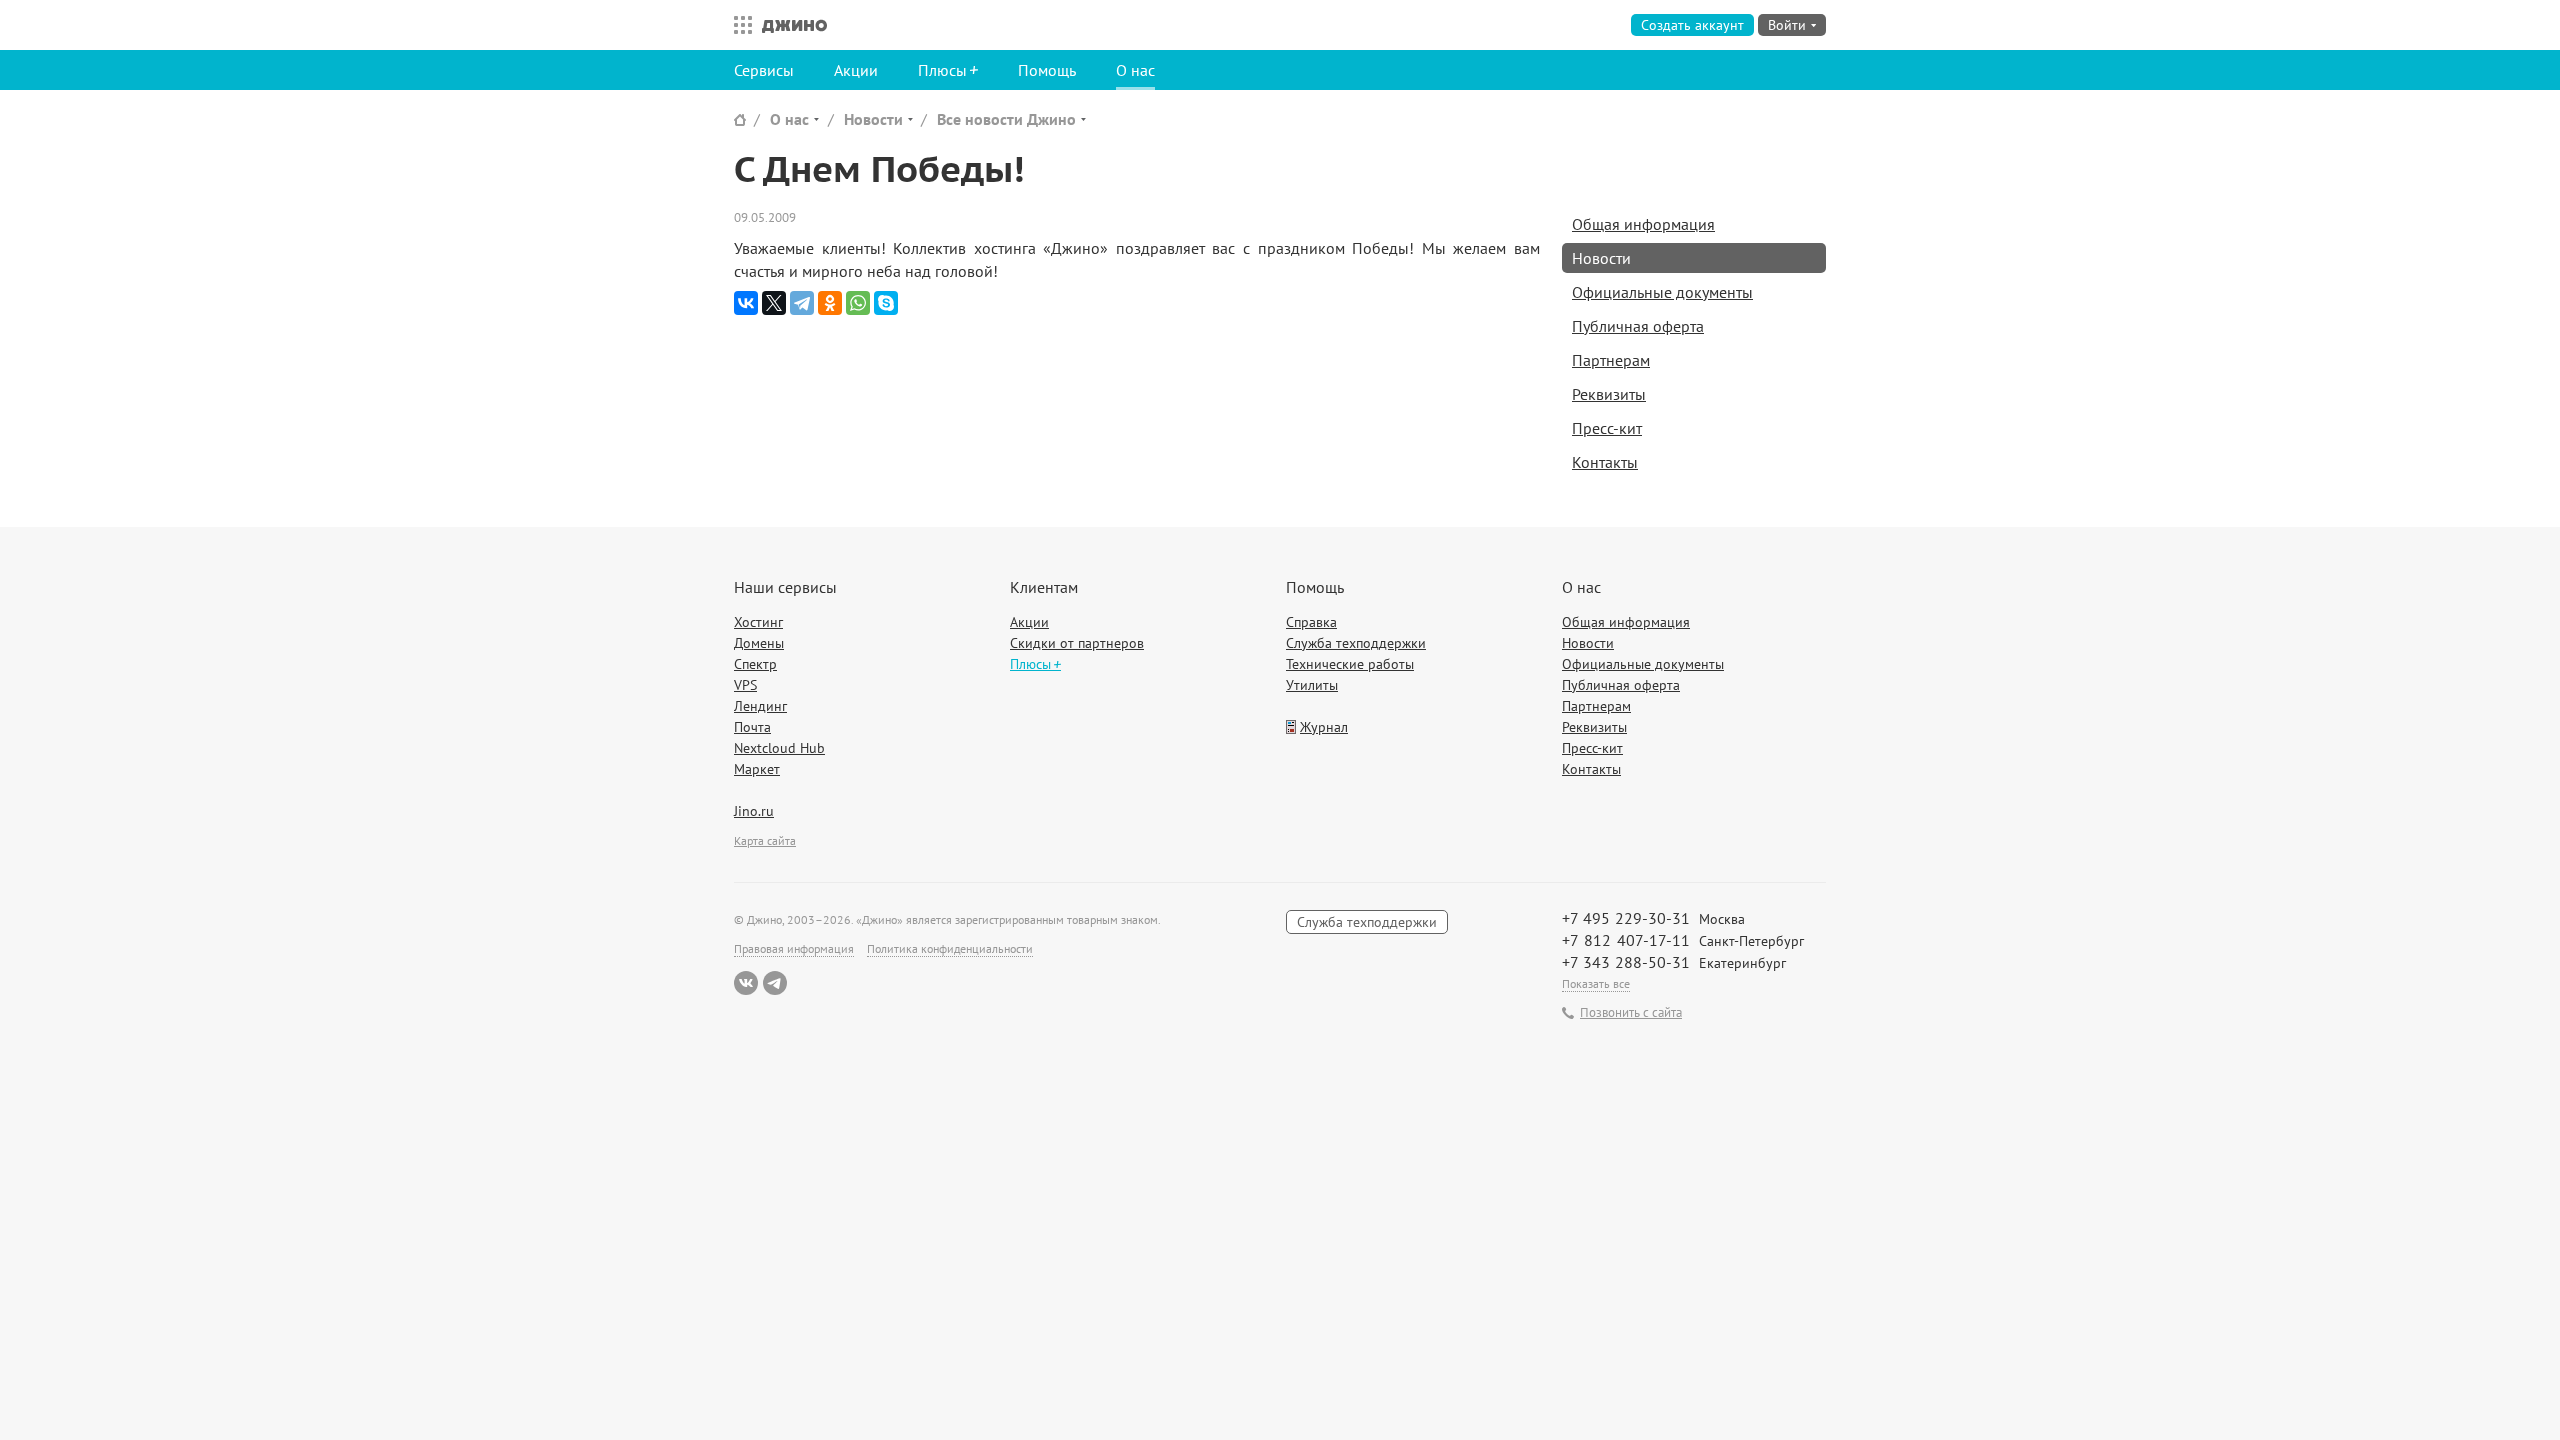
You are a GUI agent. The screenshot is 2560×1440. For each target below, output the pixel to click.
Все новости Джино (1006, 119)
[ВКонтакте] (746, 303)
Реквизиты (1609, 394)
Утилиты (1312, 685)
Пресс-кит (1607, 428)
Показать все (1596, 983)
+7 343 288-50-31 (1626, 962)
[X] (774, 303)
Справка (1311, 622)
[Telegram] (802, 303)
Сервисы (764, 70)
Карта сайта (765, 840)
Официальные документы (1662, 292)
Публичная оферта (1638, 326)
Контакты (1605, 462)
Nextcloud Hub (779, 748)
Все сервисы (738, 25)
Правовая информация (794, 948)
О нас (1135, 70)
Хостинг (758, 622)
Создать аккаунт (1692, 25)
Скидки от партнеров (1077, 643)
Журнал (1324, 727)
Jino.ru (754, 811)
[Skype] (886, 303)
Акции (856, 70)
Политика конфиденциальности (950, 948)
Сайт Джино (740, 119)
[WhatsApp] (858, 303)
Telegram (775, 983)
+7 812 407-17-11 (1626, 940)
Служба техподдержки (1356, 643)
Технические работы (1350, 664)
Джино (794, 25)
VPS (745, 685)
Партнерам (1611, 360)
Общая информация (1643, 224)
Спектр (755, 664)
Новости (873, 119)
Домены (759, 643)
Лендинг (760, 706)
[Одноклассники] (830, 303)
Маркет (757, 769)
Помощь (1047, 70)
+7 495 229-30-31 (1626, 918)
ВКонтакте (746, 983)
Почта (752, 727)
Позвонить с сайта (1631, 1013)
